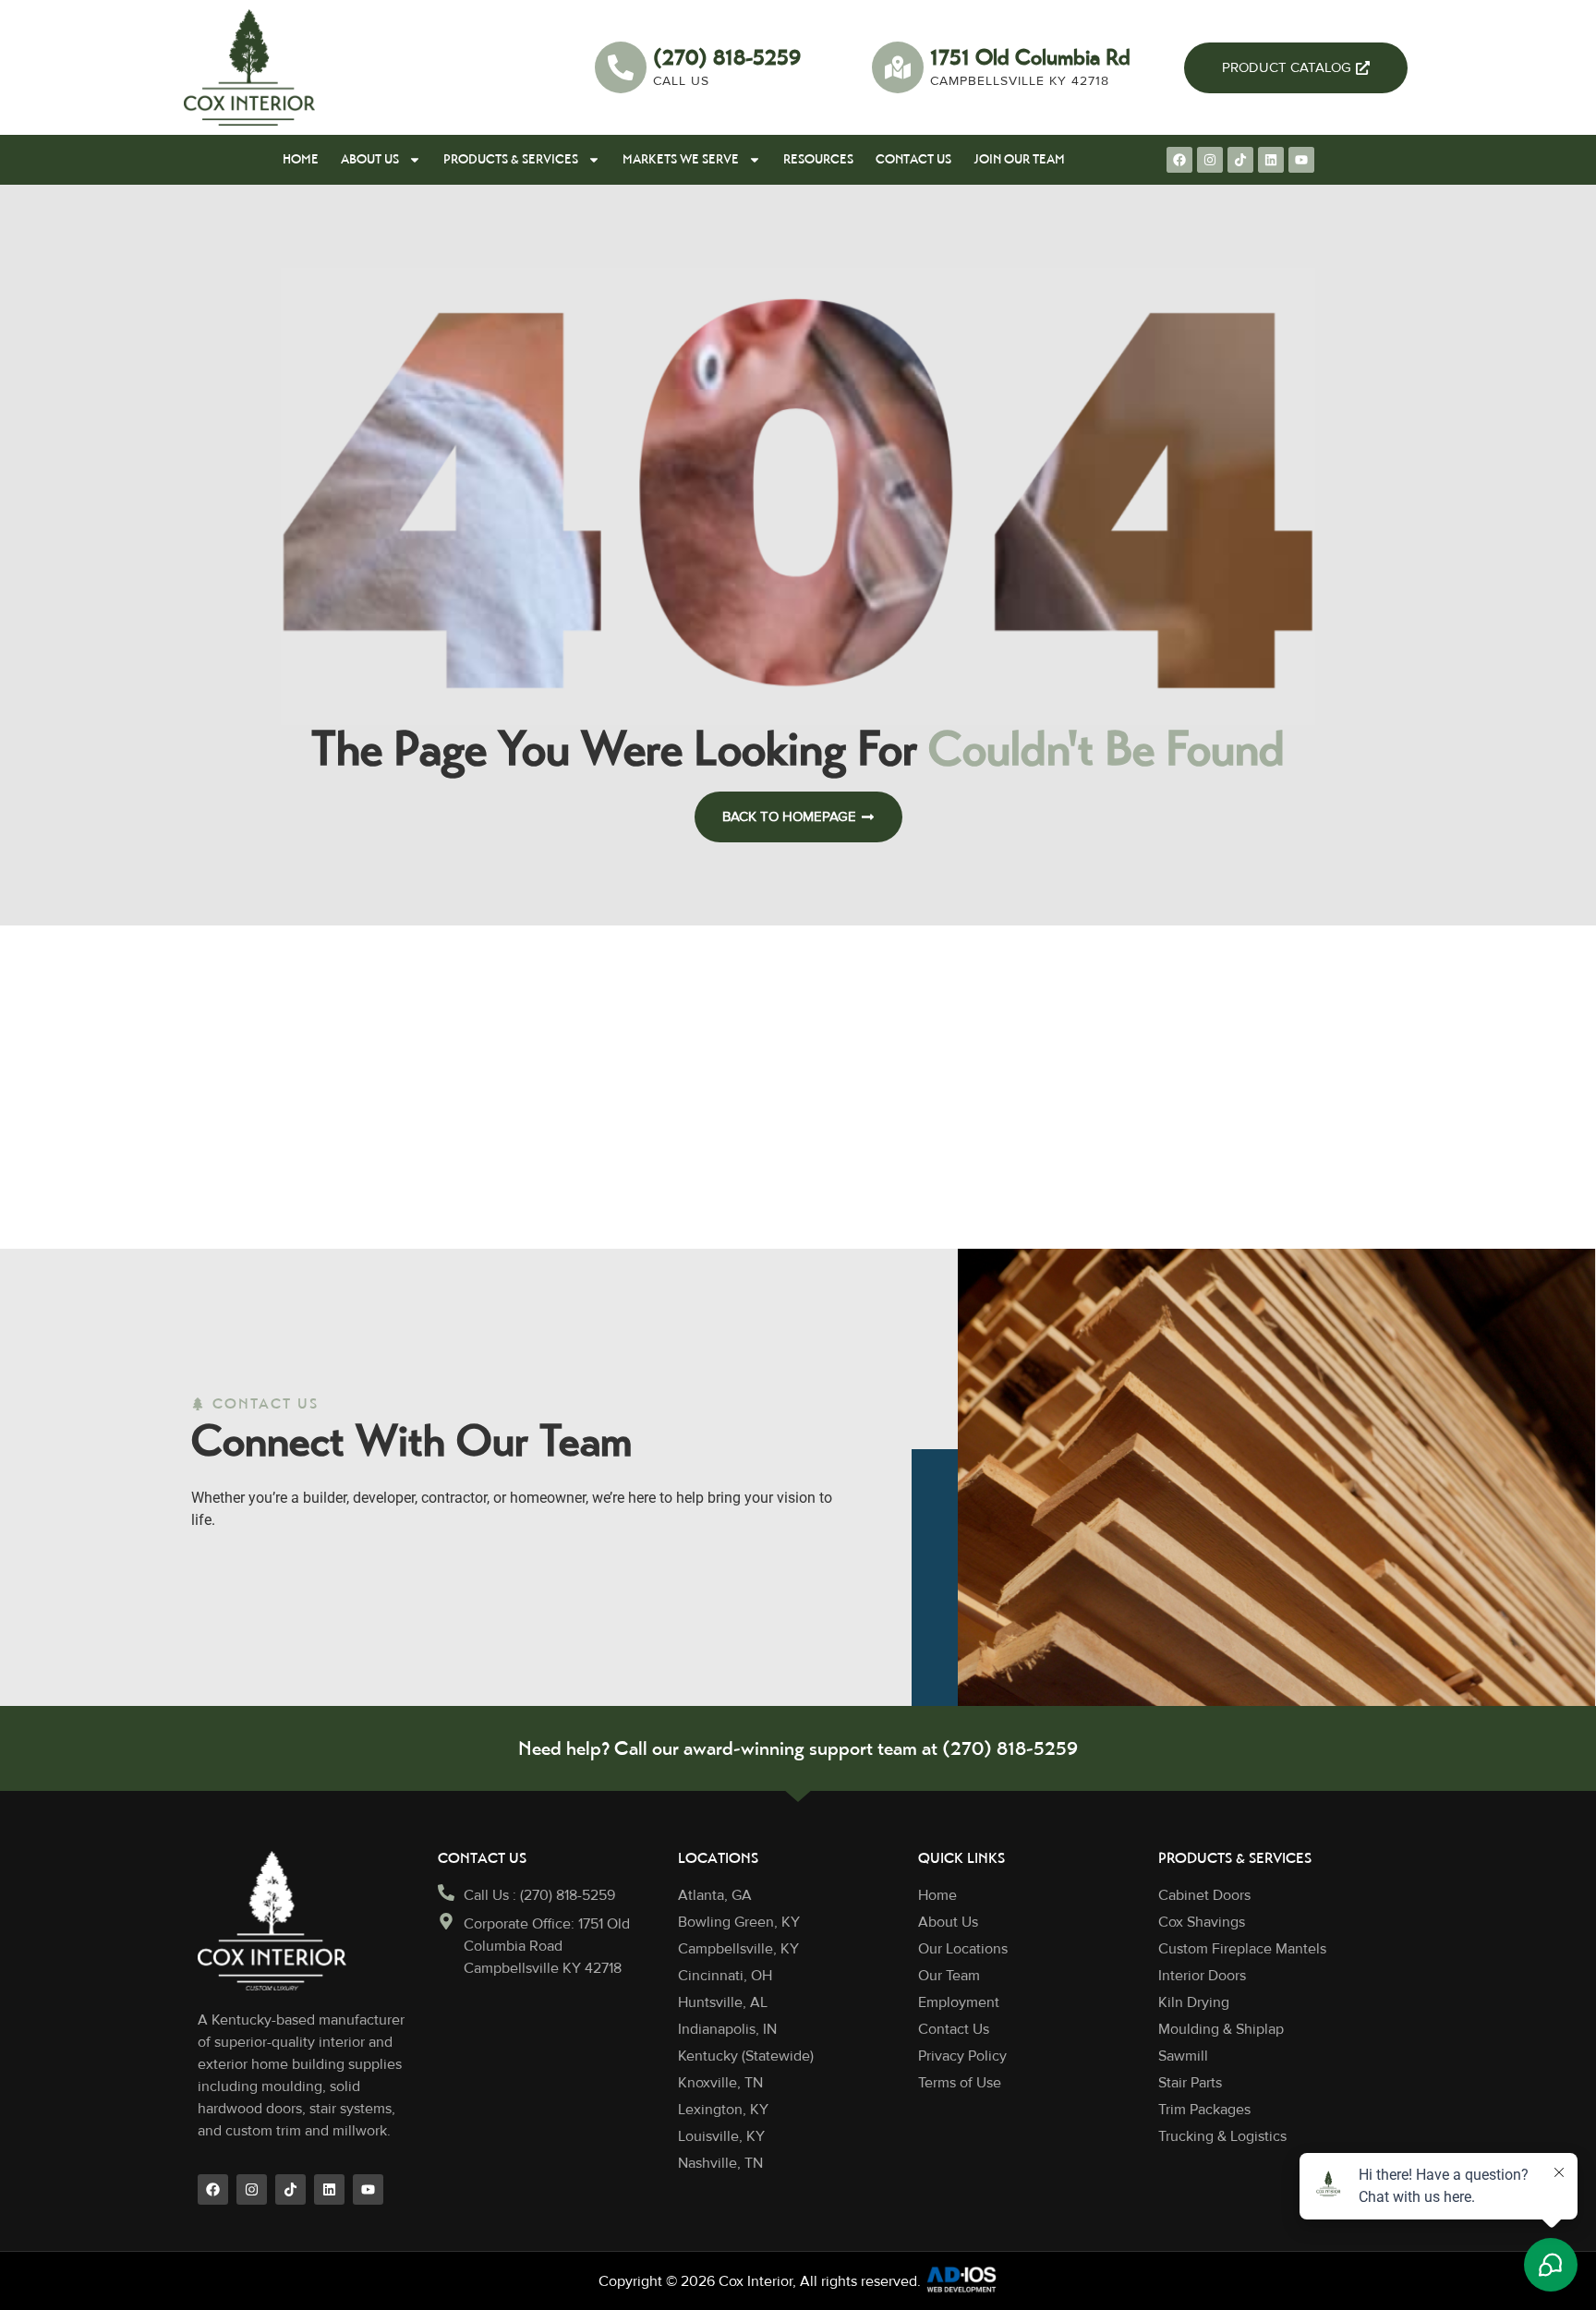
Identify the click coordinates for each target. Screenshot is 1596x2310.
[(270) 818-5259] (621, 67)
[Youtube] (1301, 160)
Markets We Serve (681, 159)
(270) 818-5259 (727, 57)
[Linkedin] (1271, 160)
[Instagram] (1210, 160)
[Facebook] (1179, 160)
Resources (818, 159)
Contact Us (913, 159)
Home (301, 159)
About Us (370, 159)
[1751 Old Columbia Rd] (898, 67)
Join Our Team (1019, 159)
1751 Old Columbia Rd (1030, 57)
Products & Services (511, 159)
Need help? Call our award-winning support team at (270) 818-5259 (798, 1748)
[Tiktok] (1240, 160)
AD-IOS (961, 2280)
